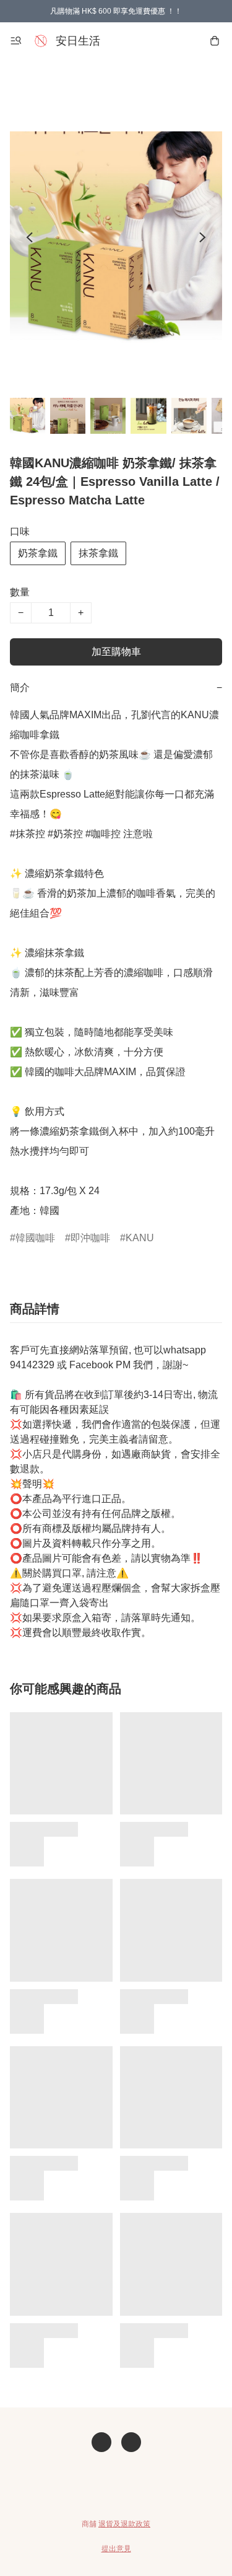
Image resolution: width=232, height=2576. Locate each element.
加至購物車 (116, 652)
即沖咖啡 (90, 1238)
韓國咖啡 (35, 1238)
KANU (140, 1238)
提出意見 (116, 2549)
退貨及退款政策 (124, 2524)
